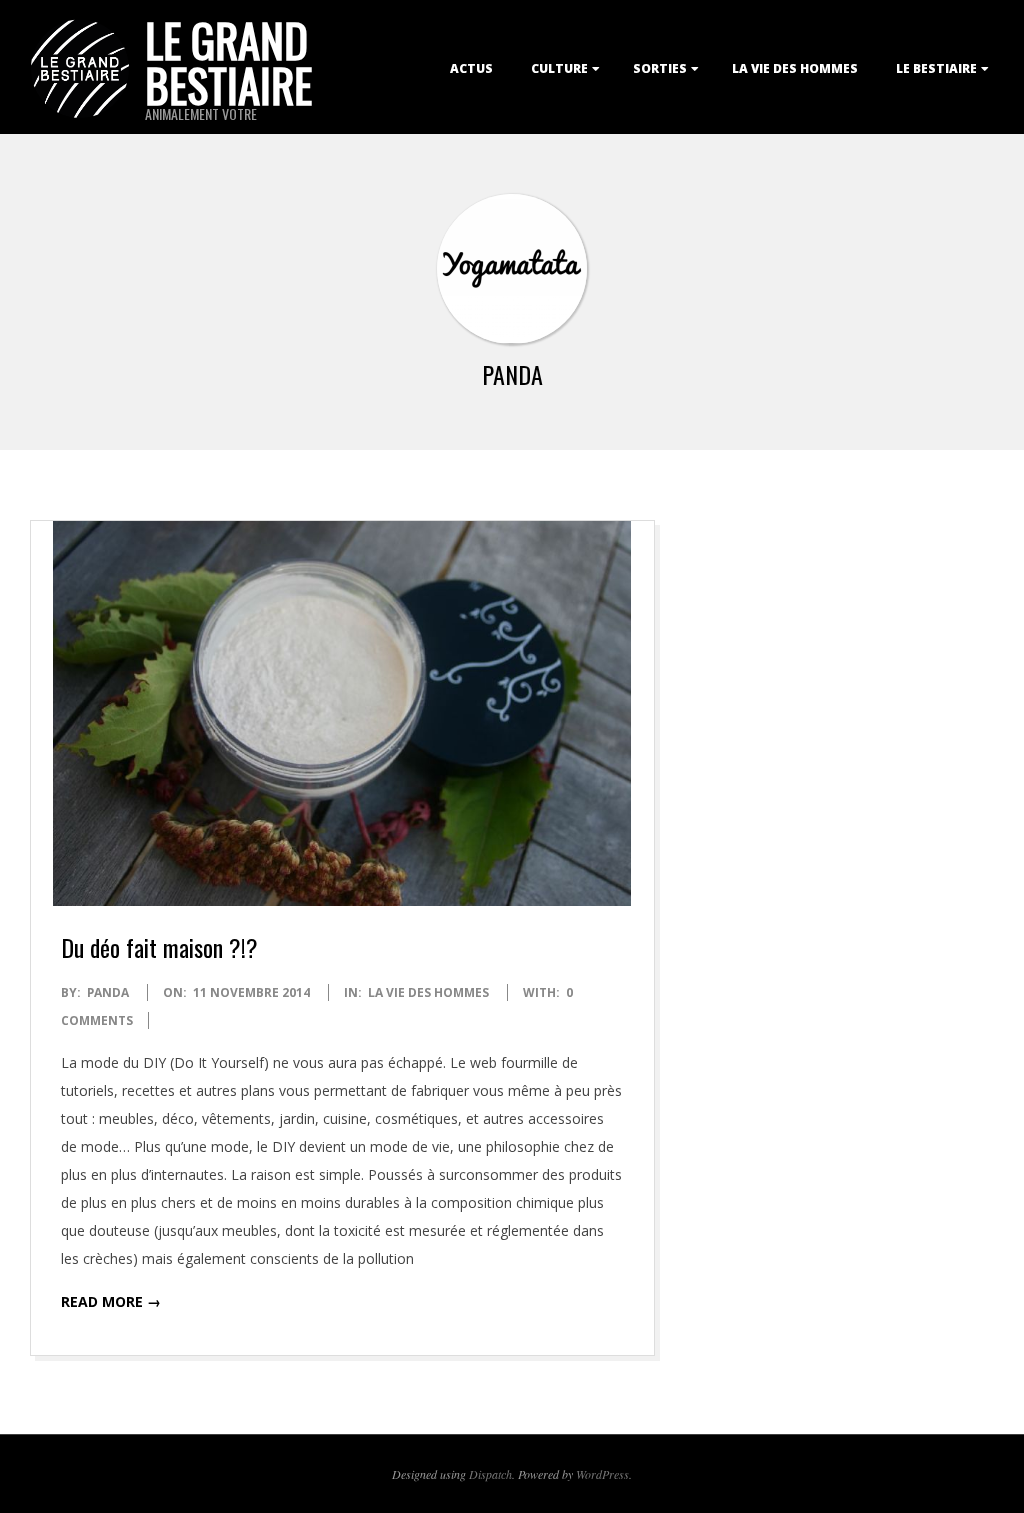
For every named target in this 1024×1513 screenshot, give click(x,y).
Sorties (660, 68)
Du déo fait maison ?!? (159, 947)
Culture (559, 68)
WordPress (602, 1474)
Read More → (111, 1301)
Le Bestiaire (936, 68)
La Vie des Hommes (795, 68)
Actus (471, 68)
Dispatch (490, 1474)
